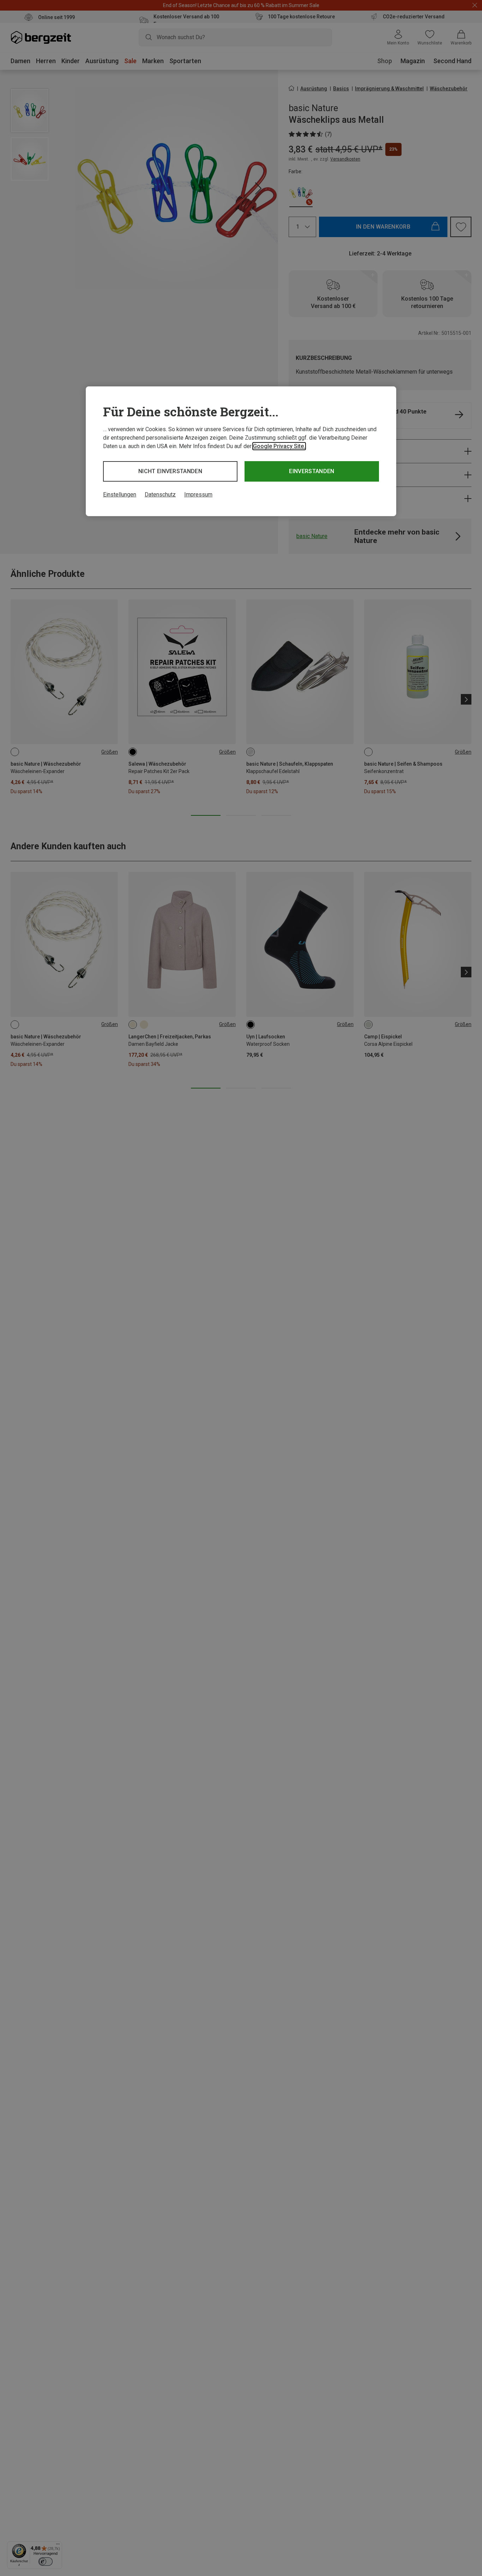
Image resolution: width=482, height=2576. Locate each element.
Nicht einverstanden (170, 471)
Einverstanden (312, 471)
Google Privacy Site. (279, 446)
